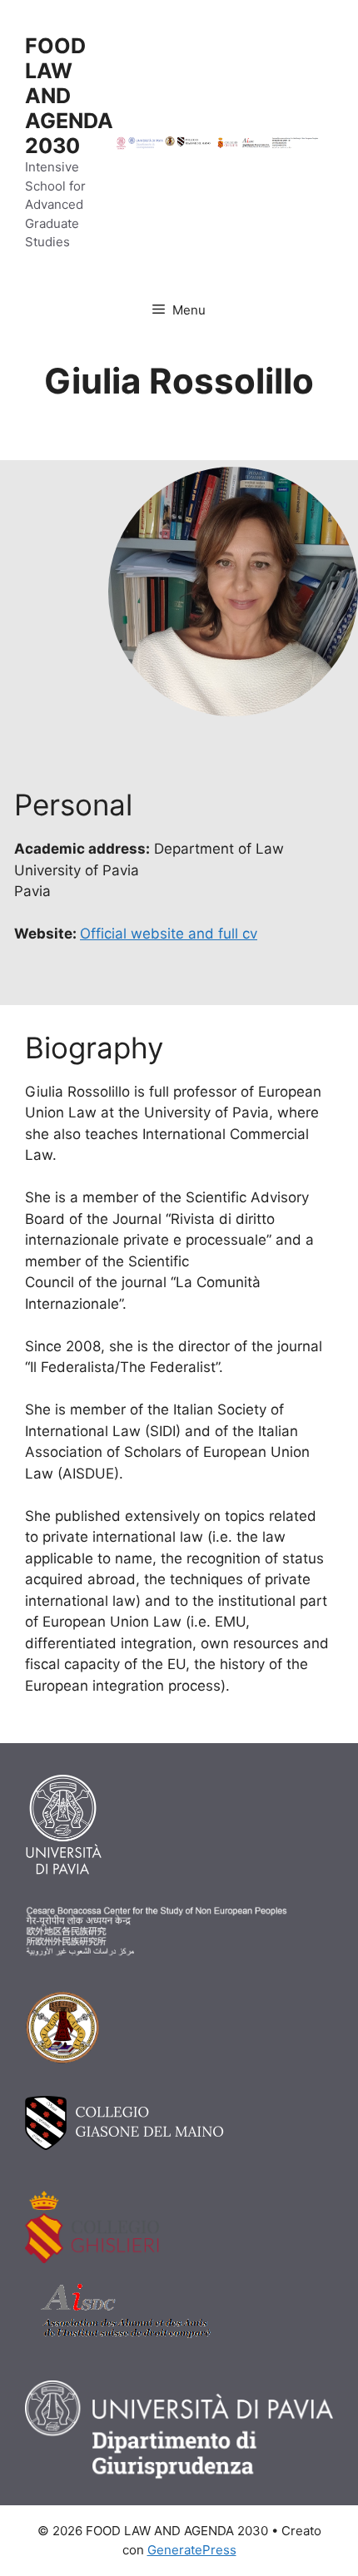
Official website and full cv (169, 934)
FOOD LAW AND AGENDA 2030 (69, 96)
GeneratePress (192, 2550)
